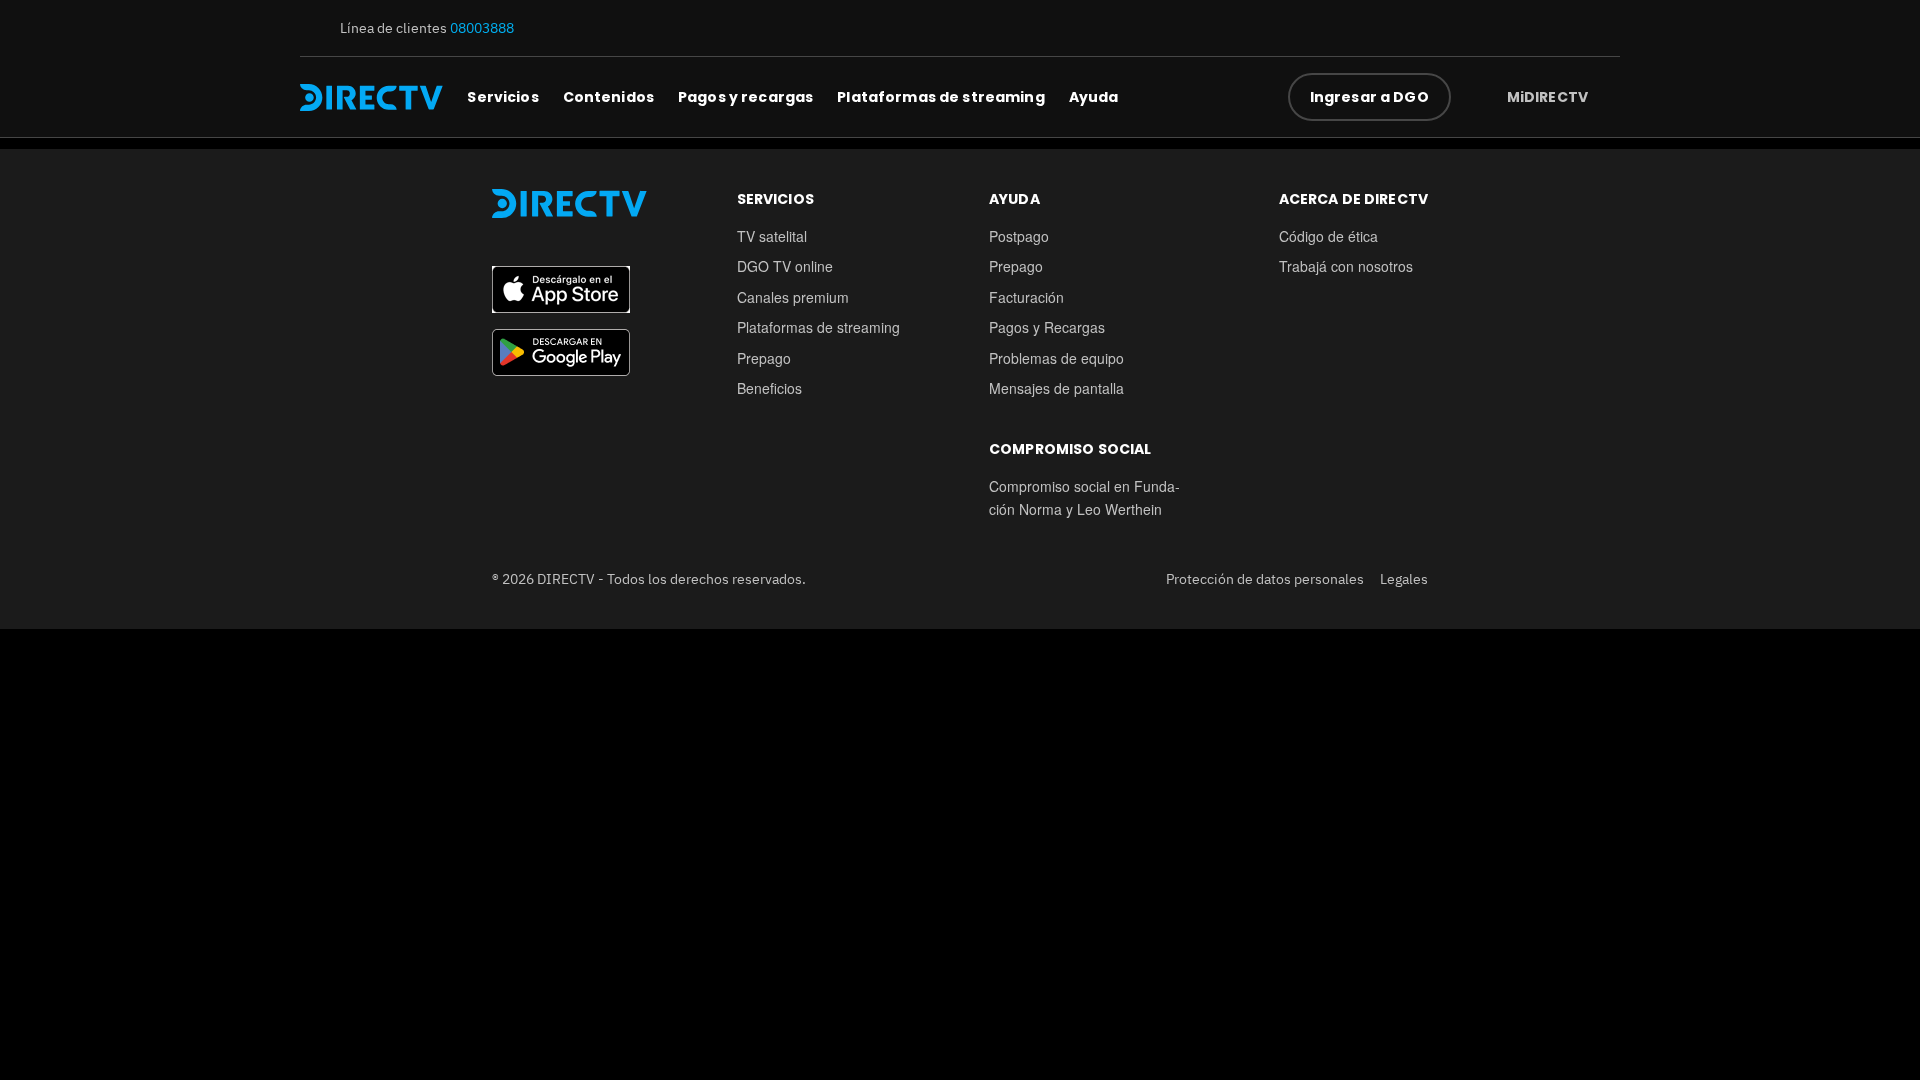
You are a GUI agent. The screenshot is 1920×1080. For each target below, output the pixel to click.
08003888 (482, 28)
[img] (1604, 97)
